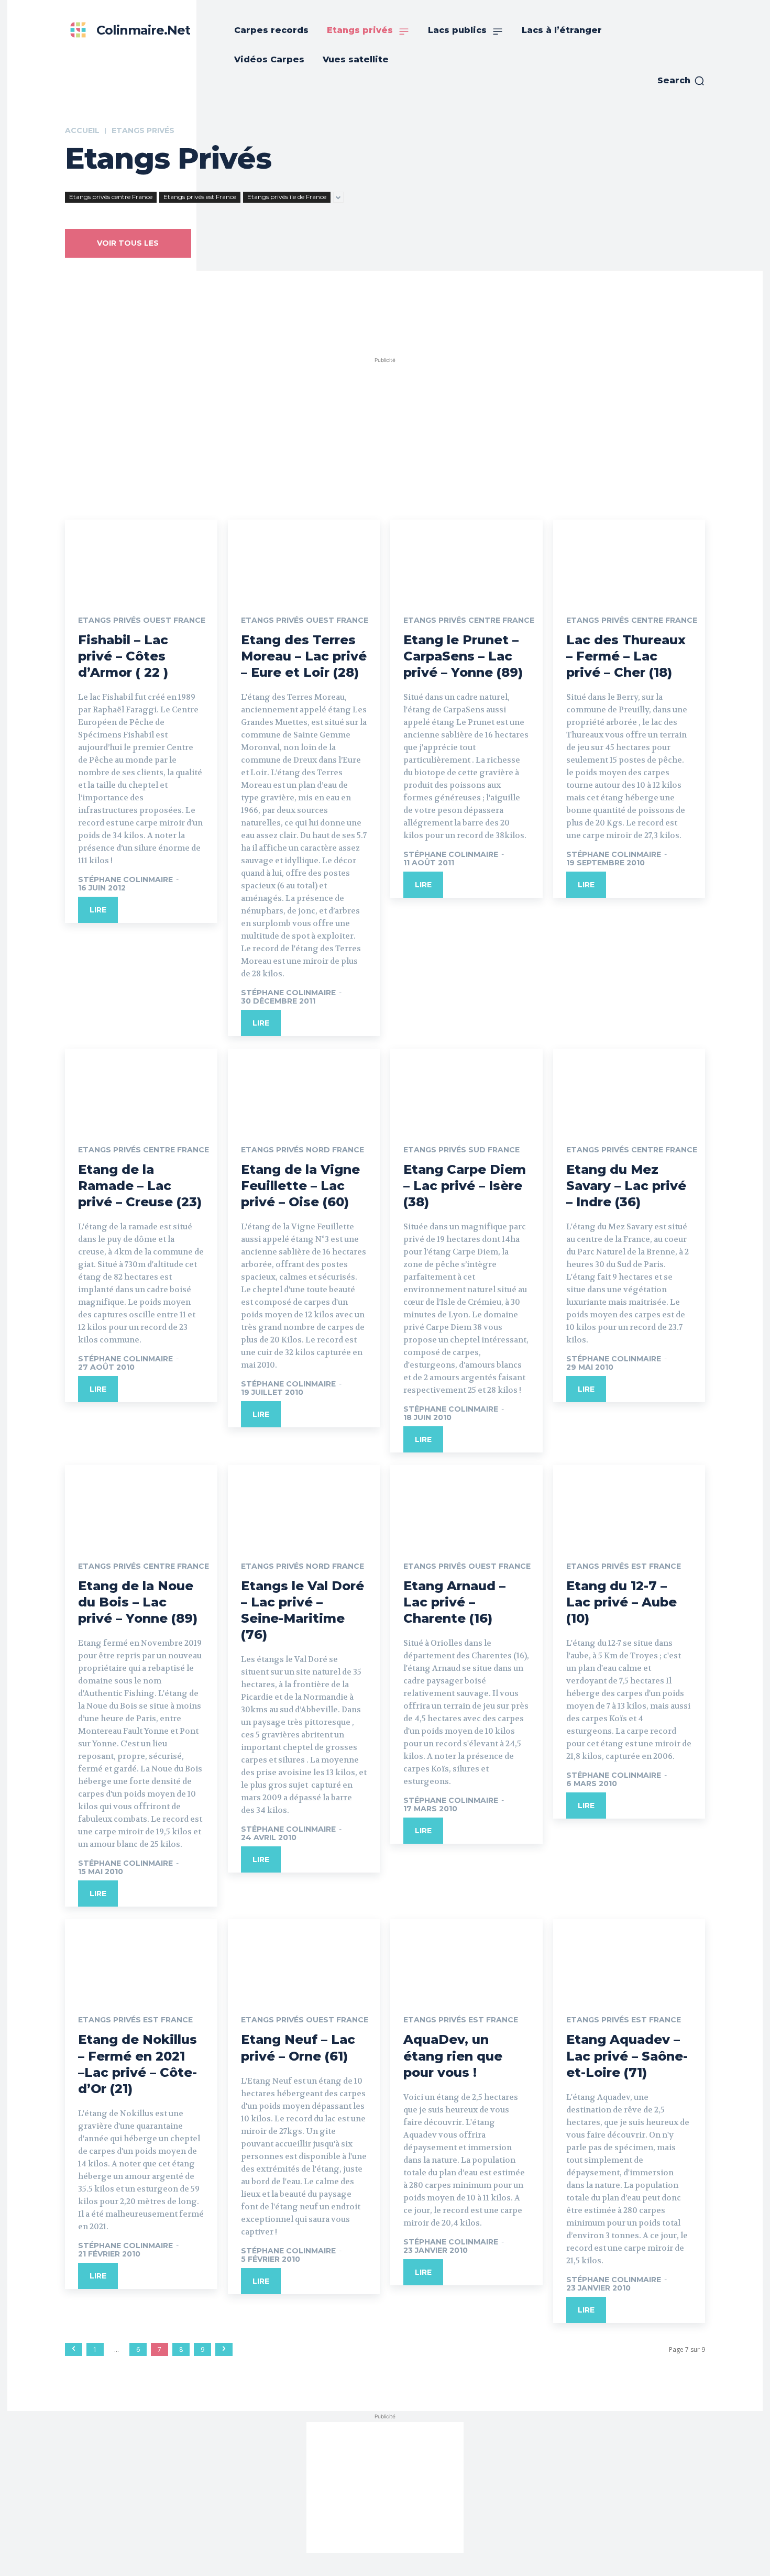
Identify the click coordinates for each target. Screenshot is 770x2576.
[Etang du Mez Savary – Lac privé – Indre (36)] (629, 1087)
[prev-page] (74, 2349)
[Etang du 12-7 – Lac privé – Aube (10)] (629, 1503)
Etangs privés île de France (287, 197)
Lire (98, 910)
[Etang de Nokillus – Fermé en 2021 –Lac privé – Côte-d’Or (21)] (141, 1957)
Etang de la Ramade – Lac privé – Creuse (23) (140, 1186)
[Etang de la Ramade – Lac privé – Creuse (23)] (141, 1087)
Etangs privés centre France (111, 197)
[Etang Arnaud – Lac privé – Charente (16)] (466, 1503)
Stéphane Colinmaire (125, 879)
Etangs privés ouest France (142, 620)
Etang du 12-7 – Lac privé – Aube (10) (621, 1602)
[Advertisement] (385, 431)
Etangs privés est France (200, 197)
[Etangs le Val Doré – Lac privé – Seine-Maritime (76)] (304, 1503)
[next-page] (224, 2349)
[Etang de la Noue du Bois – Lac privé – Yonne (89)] (141, 1503)
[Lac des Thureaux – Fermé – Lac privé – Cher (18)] (629, 558)
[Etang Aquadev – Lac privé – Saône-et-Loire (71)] (629, 1957)
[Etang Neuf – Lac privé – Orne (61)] (304, 1957)
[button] (681, 81)
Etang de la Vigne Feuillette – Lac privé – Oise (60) (300, 1186)
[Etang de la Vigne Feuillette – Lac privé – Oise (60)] (304, 1087)
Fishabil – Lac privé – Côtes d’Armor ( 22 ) (123, 656)
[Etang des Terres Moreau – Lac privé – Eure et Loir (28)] (304, 558)
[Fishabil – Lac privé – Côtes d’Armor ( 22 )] (141, 558)
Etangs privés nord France (302, 1150)
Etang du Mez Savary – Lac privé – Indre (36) (626, 1186)
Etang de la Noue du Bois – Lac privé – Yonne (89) (138, 1602)
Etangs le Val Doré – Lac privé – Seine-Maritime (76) (302, 1610)
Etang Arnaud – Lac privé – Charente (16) (454, 1602)
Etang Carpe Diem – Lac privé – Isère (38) (465, 1186)
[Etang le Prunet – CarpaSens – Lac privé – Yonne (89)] (466, 558)
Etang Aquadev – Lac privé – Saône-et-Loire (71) (627, 2056)
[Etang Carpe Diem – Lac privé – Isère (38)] (466, 1087)
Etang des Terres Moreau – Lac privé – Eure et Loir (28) (304, 656)
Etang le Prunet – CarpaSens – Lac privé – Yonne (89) (463, 656)
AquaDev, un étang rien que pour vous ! (453, 2056)
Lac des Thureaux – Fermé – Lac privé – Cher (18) (626, 656)
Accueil (82, 130)
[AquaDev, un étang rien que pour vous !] (466, 1957)
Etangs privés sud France (461, 1150)
